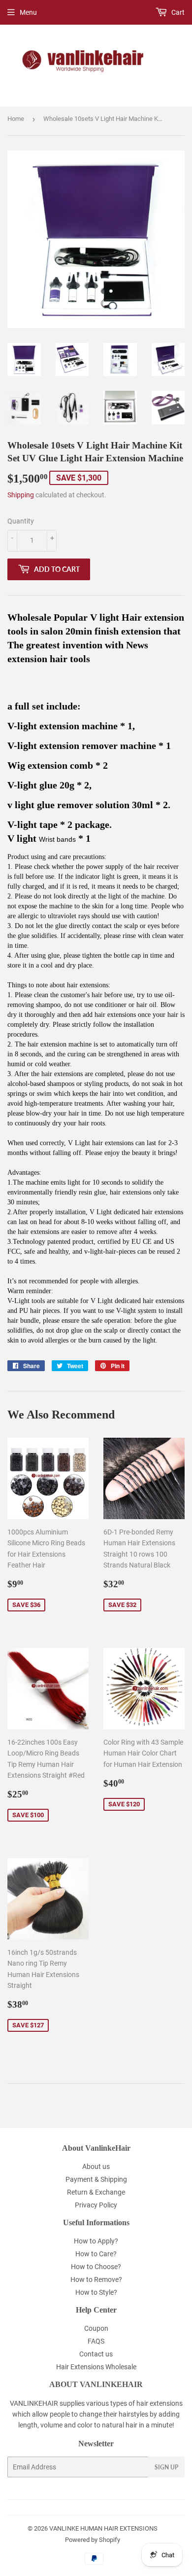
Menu (28, 12)
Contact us (96, 2354)
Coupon (96, 2328)
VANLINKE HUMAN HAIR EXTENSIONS (103, 2528)
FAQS (96, 2341)
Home (16, 119)
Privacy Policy (96, 2205)
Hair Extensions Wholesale (96, 2367)
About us (96, 2166)
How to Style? (96, 2292)
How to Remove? (96, 2279)
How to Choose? (96, 2267)
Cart (177, 12)
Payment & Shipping (96, 2179)
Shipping (21, 495)
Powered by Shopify (93, 2540)
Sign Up (166, 2467)
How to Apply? (96, 2241)
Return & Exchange (96, 2192)
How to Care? (96, 2254)
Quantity (21, 521)
